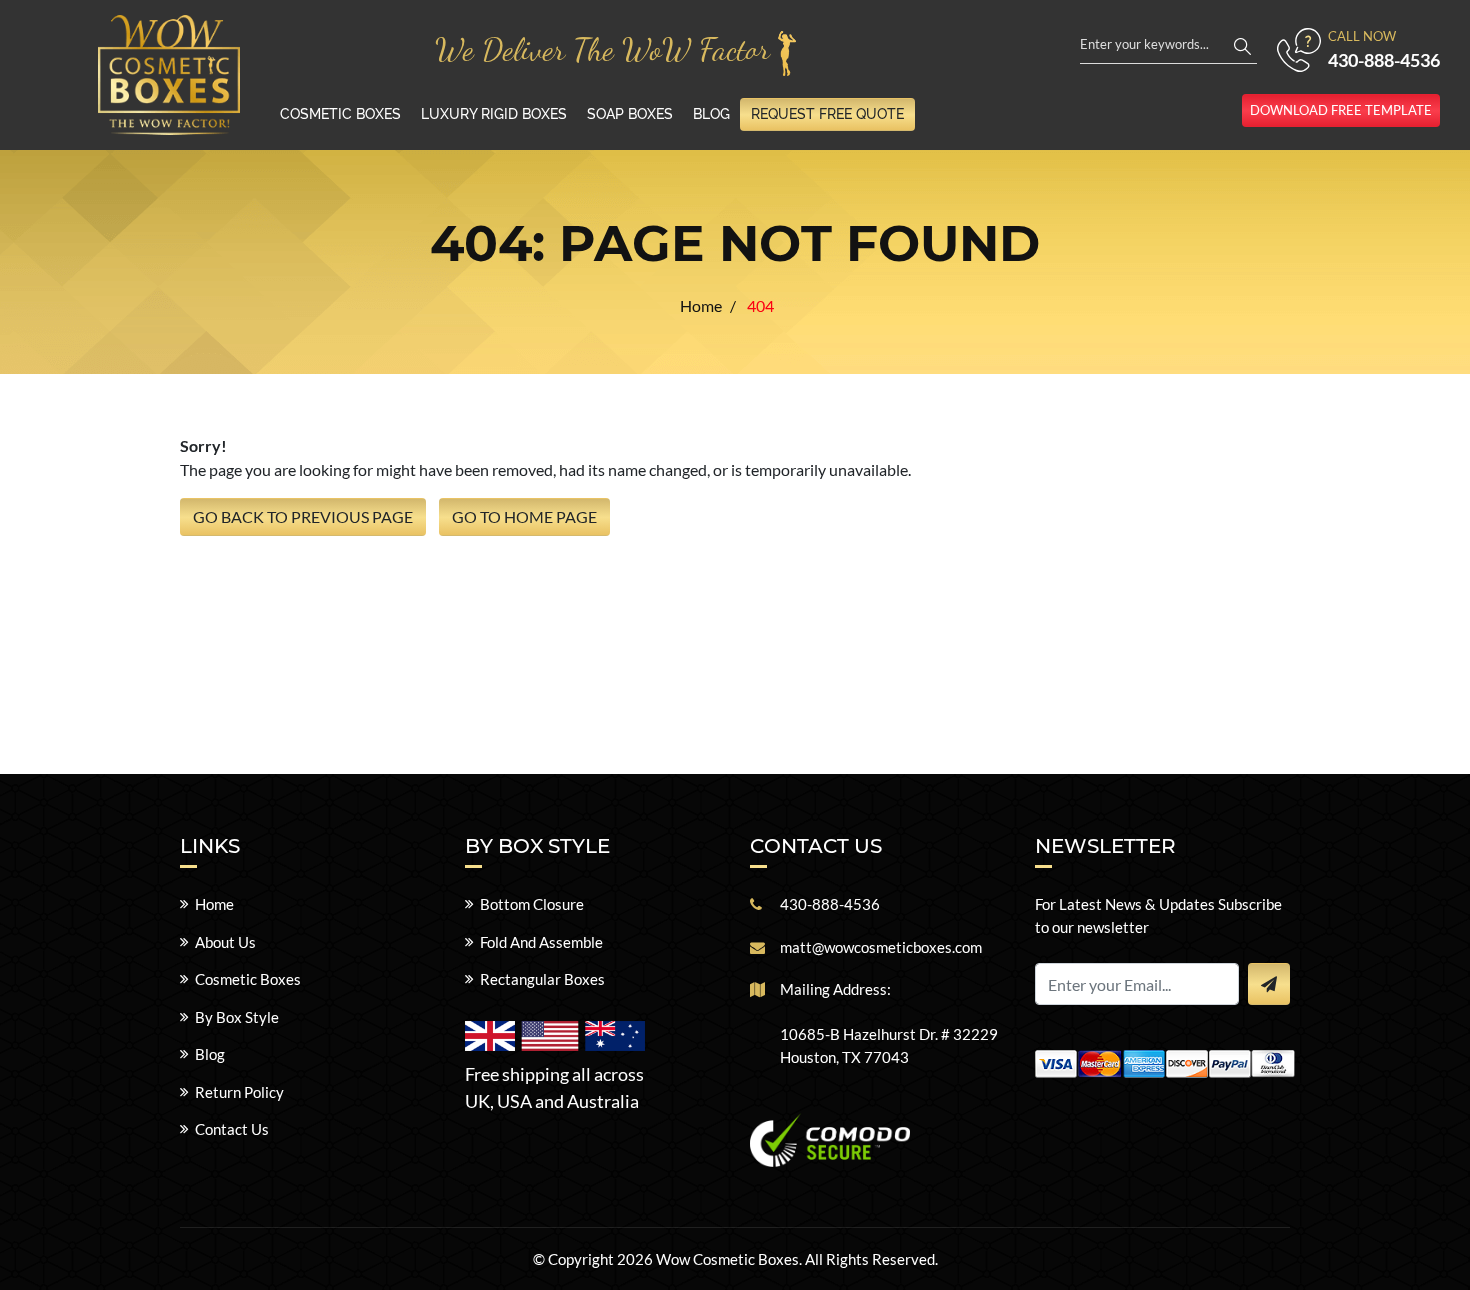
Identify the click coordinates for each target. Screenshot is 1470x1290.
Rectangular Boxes (542, 979)
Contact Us (232, 1129)
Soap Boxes (630, 114)
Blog (711, 114)
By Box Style (237, 1017)
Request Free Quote (827, 114)
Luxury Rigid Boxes (494, 114)
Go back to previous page (303, 516)
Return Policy (239, 1092)
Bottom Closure (532, 904)
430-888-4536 (1384, 60)
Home (214, 904)
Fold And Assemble (541, 942)
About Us (225, 942)
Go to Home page (524, 516)
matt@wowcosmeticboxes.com (881, 947)
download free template (1341, 110)
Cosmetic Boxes (340, 114)
